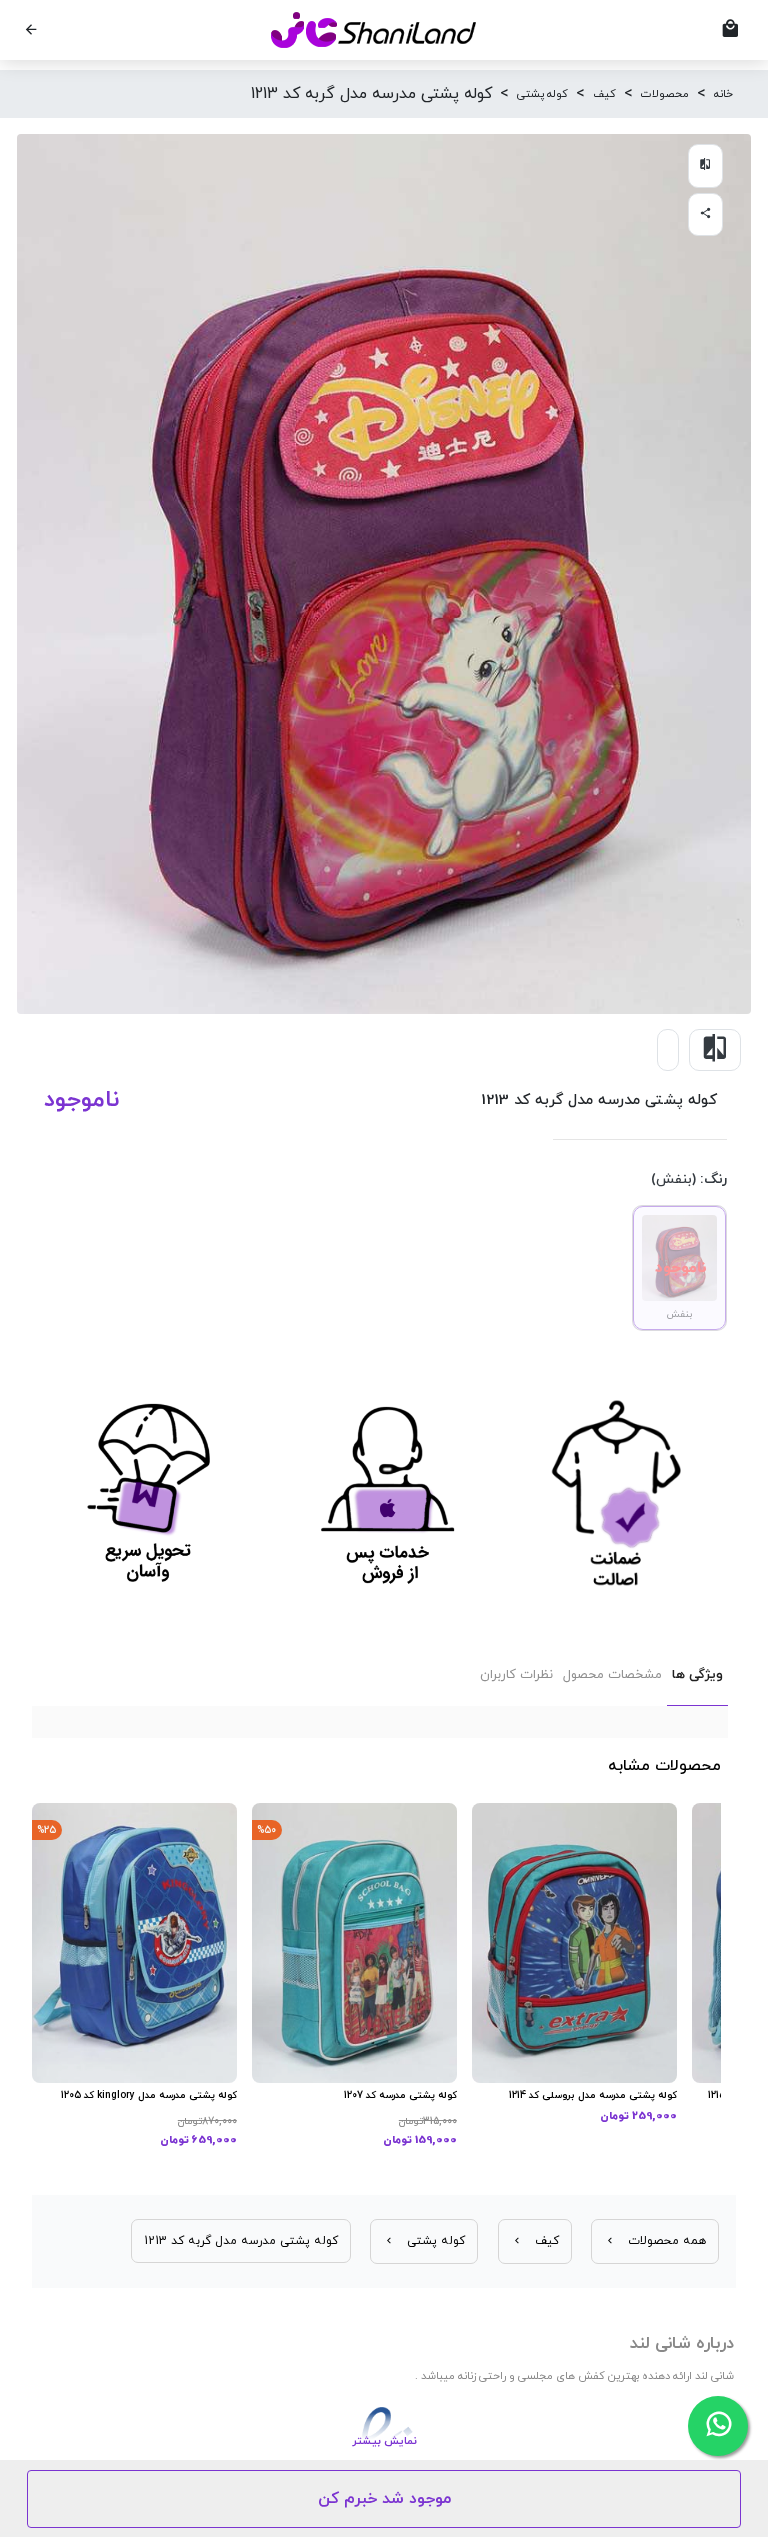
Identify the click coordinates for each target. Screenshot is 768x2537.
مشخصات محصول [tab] (612, 1675)
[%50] (354, 1942)
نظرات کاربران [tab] (516, 1675)
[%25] (134, 1942)
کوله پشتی (542, 94)
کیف (604, 94)
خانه (723, 94)
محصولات (665, 94)
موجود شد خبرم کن (384, 2499)
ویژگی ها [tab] (697, 1675)
